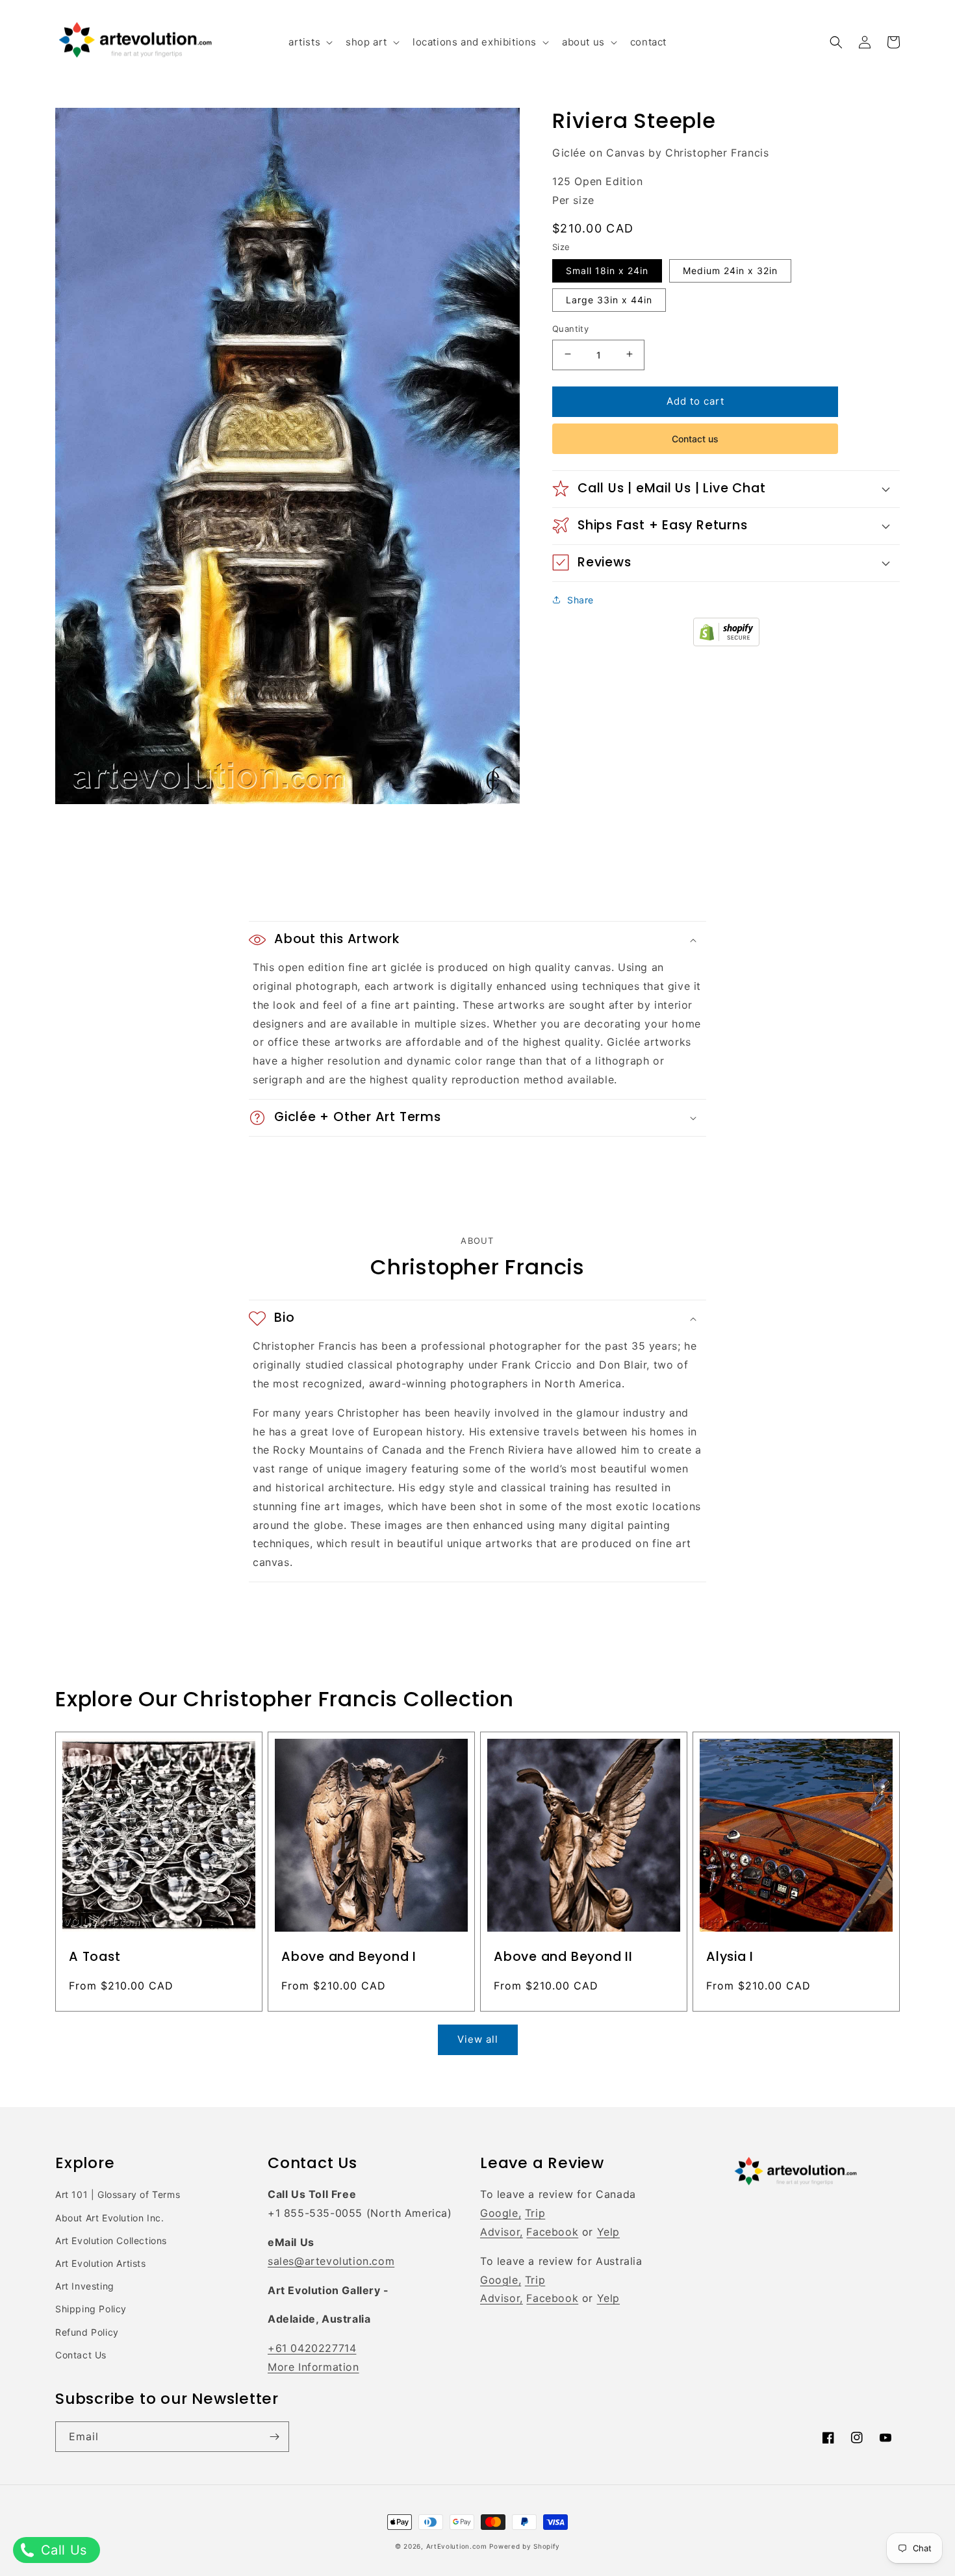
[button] (309, 42)
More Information (313, 2367)
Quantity (570, 328)
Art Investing (85, 2286)
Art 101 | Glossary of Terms (118, 2194)
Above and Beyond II (563, 1957)
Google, (501, 2213)
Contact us (695, 438)
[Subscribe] (274, 2437)
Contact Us (81, 2355)
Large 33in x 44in (609, 299)
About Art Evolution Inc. (109, 2218)
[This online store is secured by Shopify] (726, 642)
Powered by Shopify (525, 2546)
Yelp (608, 2232)
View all (478, 2039)
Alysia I (730, 1957)
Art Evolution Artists (101, 2263)
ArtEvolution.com (457, 2546)
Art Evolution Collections (111, 2241)
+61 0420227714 (312, 2348)
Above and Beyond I (349, 1957)
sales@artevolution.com (331, 2261)
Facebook (552, 2232)
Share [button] (580, 599)
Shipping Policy (91, 2309)
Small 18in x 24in (607, 270)
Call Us (62, 2550)
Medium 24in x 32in (730, 270)
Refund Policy (87, 2332)
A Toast (95, 1957)
